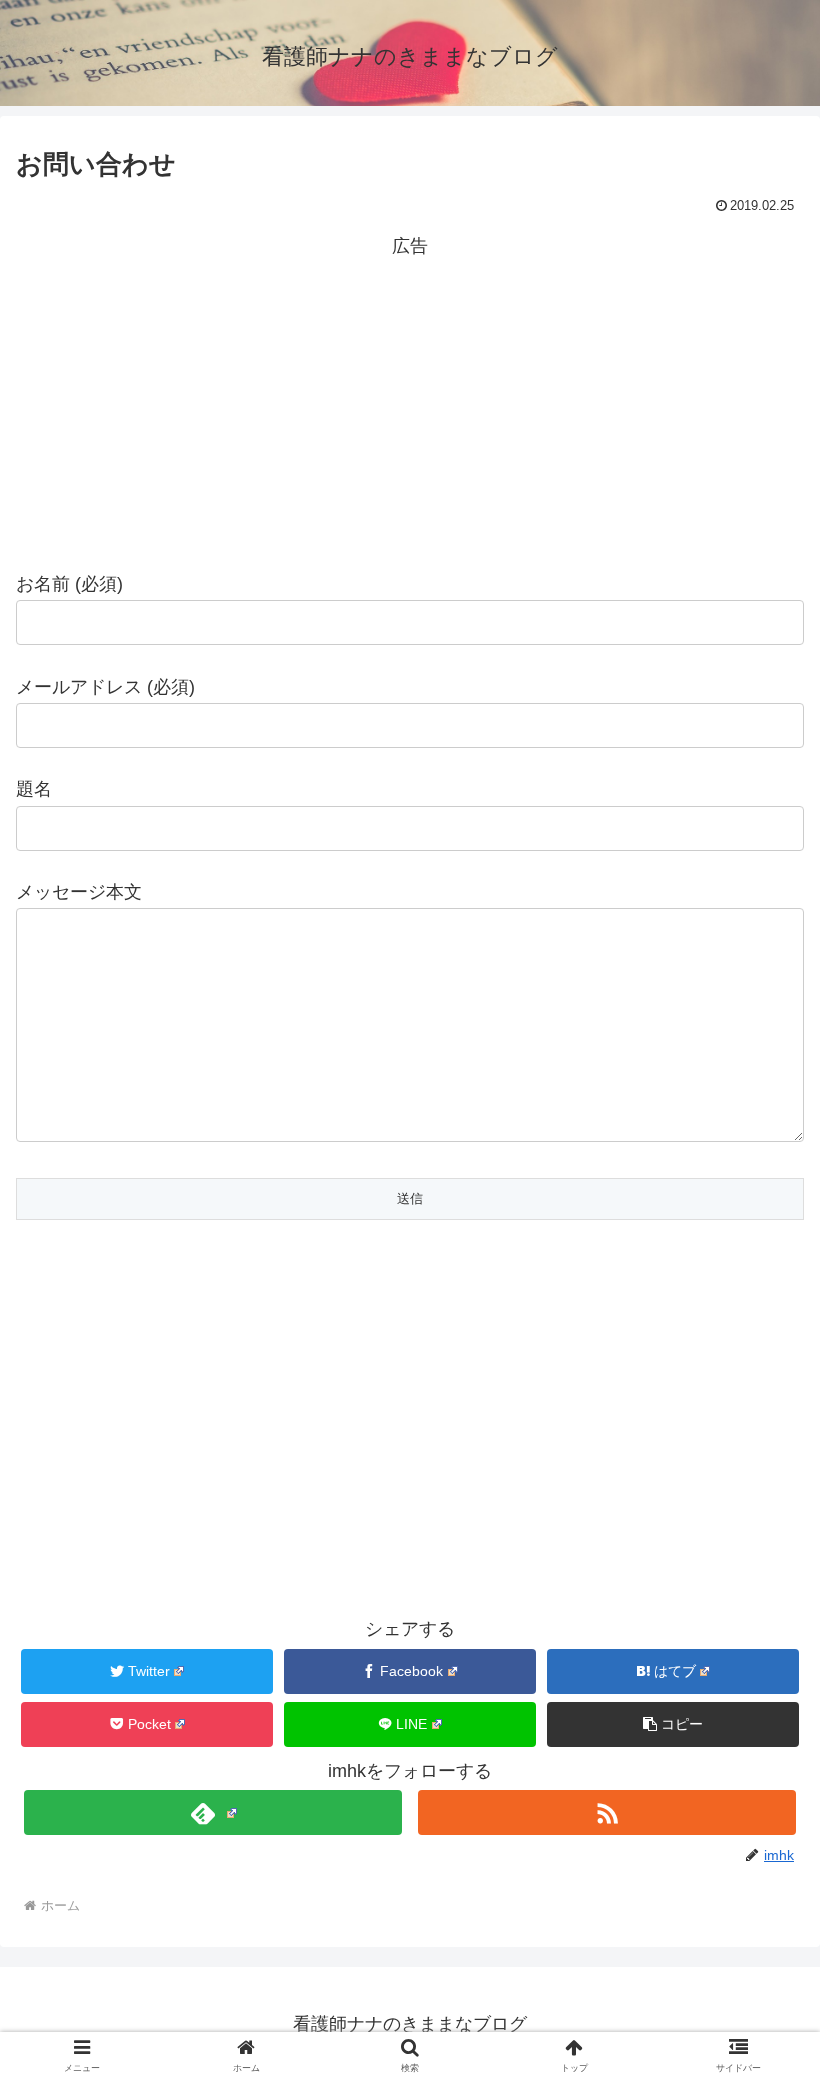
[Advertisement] (410, 403)
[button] (758, 1763)
